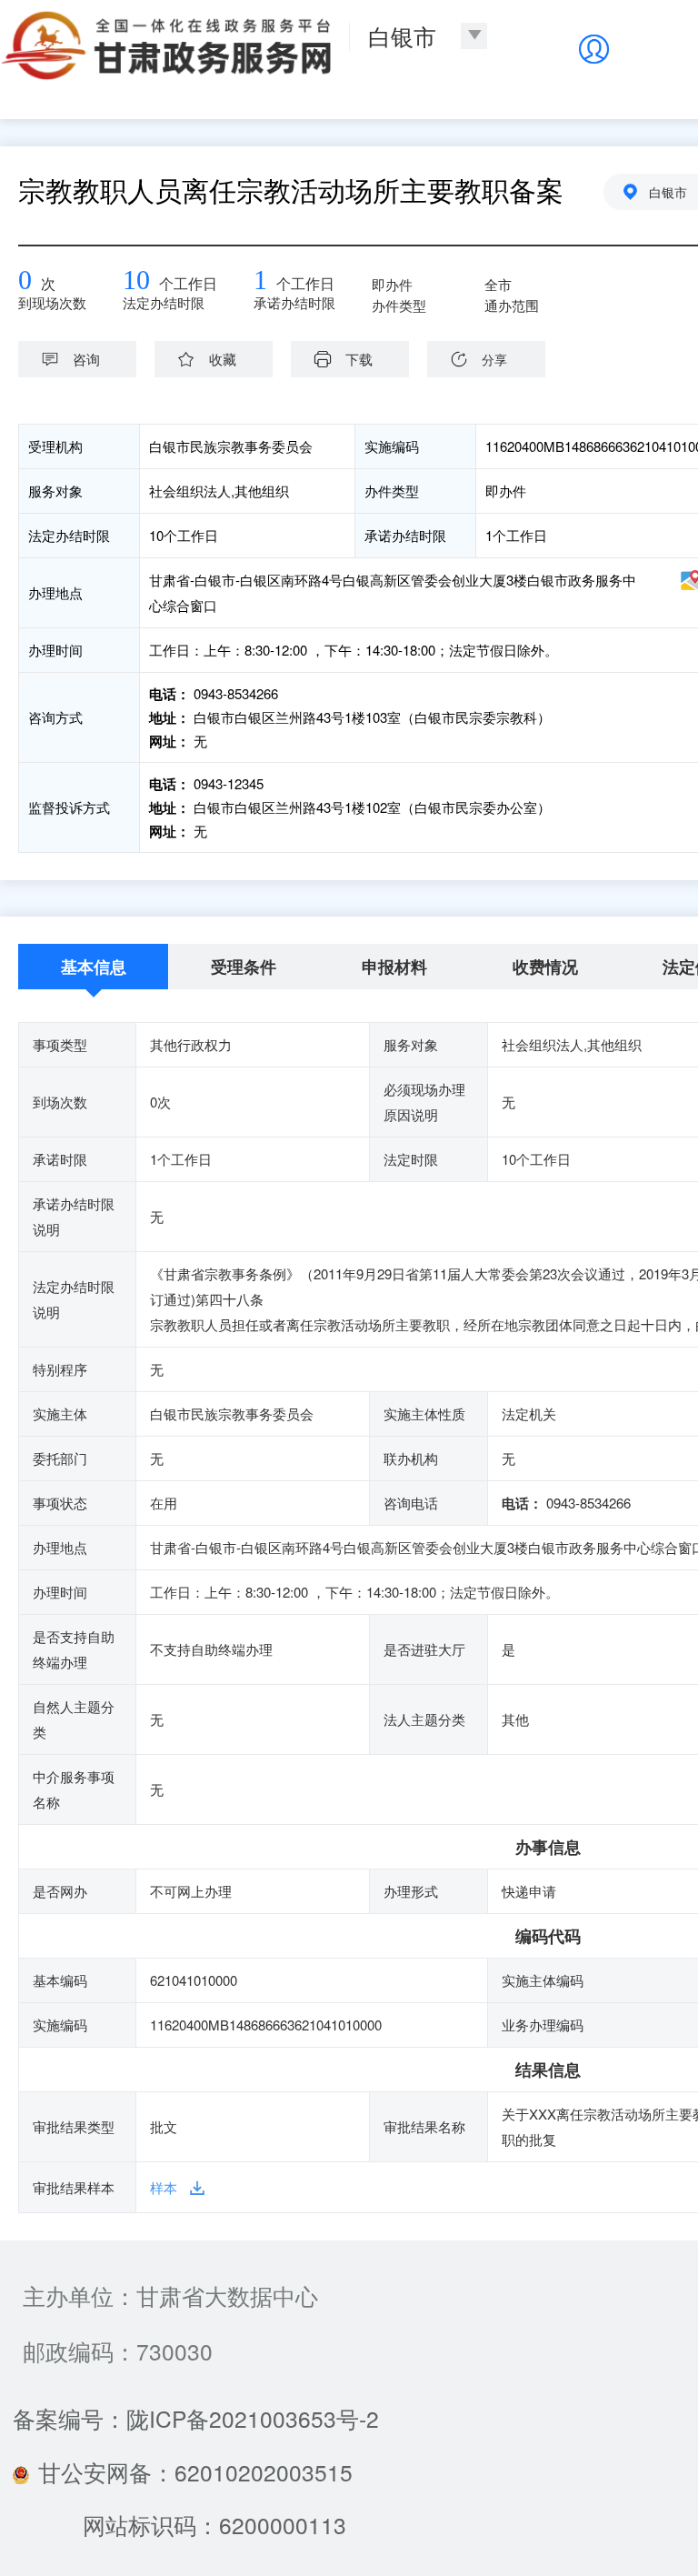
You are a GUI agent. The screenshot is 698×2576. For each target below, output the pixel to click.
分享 (494, 359)
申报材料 (394, 967)
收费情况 (545, 967)
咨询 (86, 359)
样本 (164, 2187)
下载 (359, 359)
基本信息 (94, 967)
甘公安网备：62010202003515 (195, 2472)
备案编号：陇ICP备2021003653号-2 (196, 2418)
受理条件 (244, 967)
